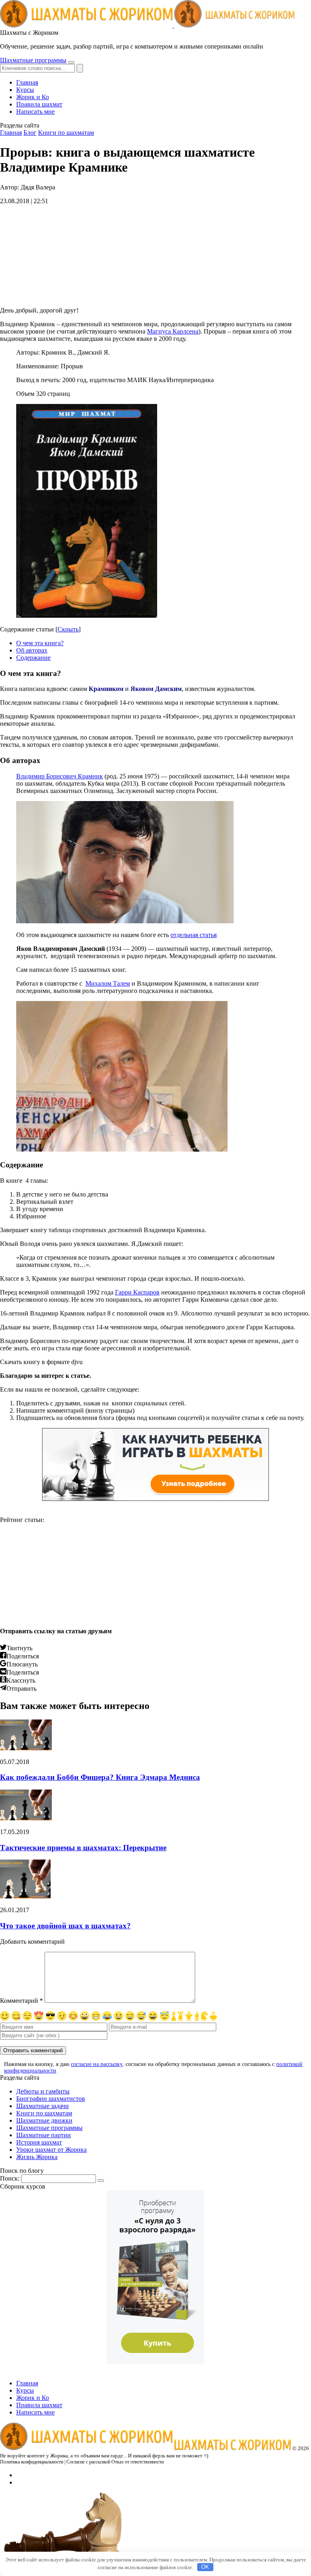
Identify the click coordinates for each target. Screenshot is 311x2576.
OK (205, 2567)
